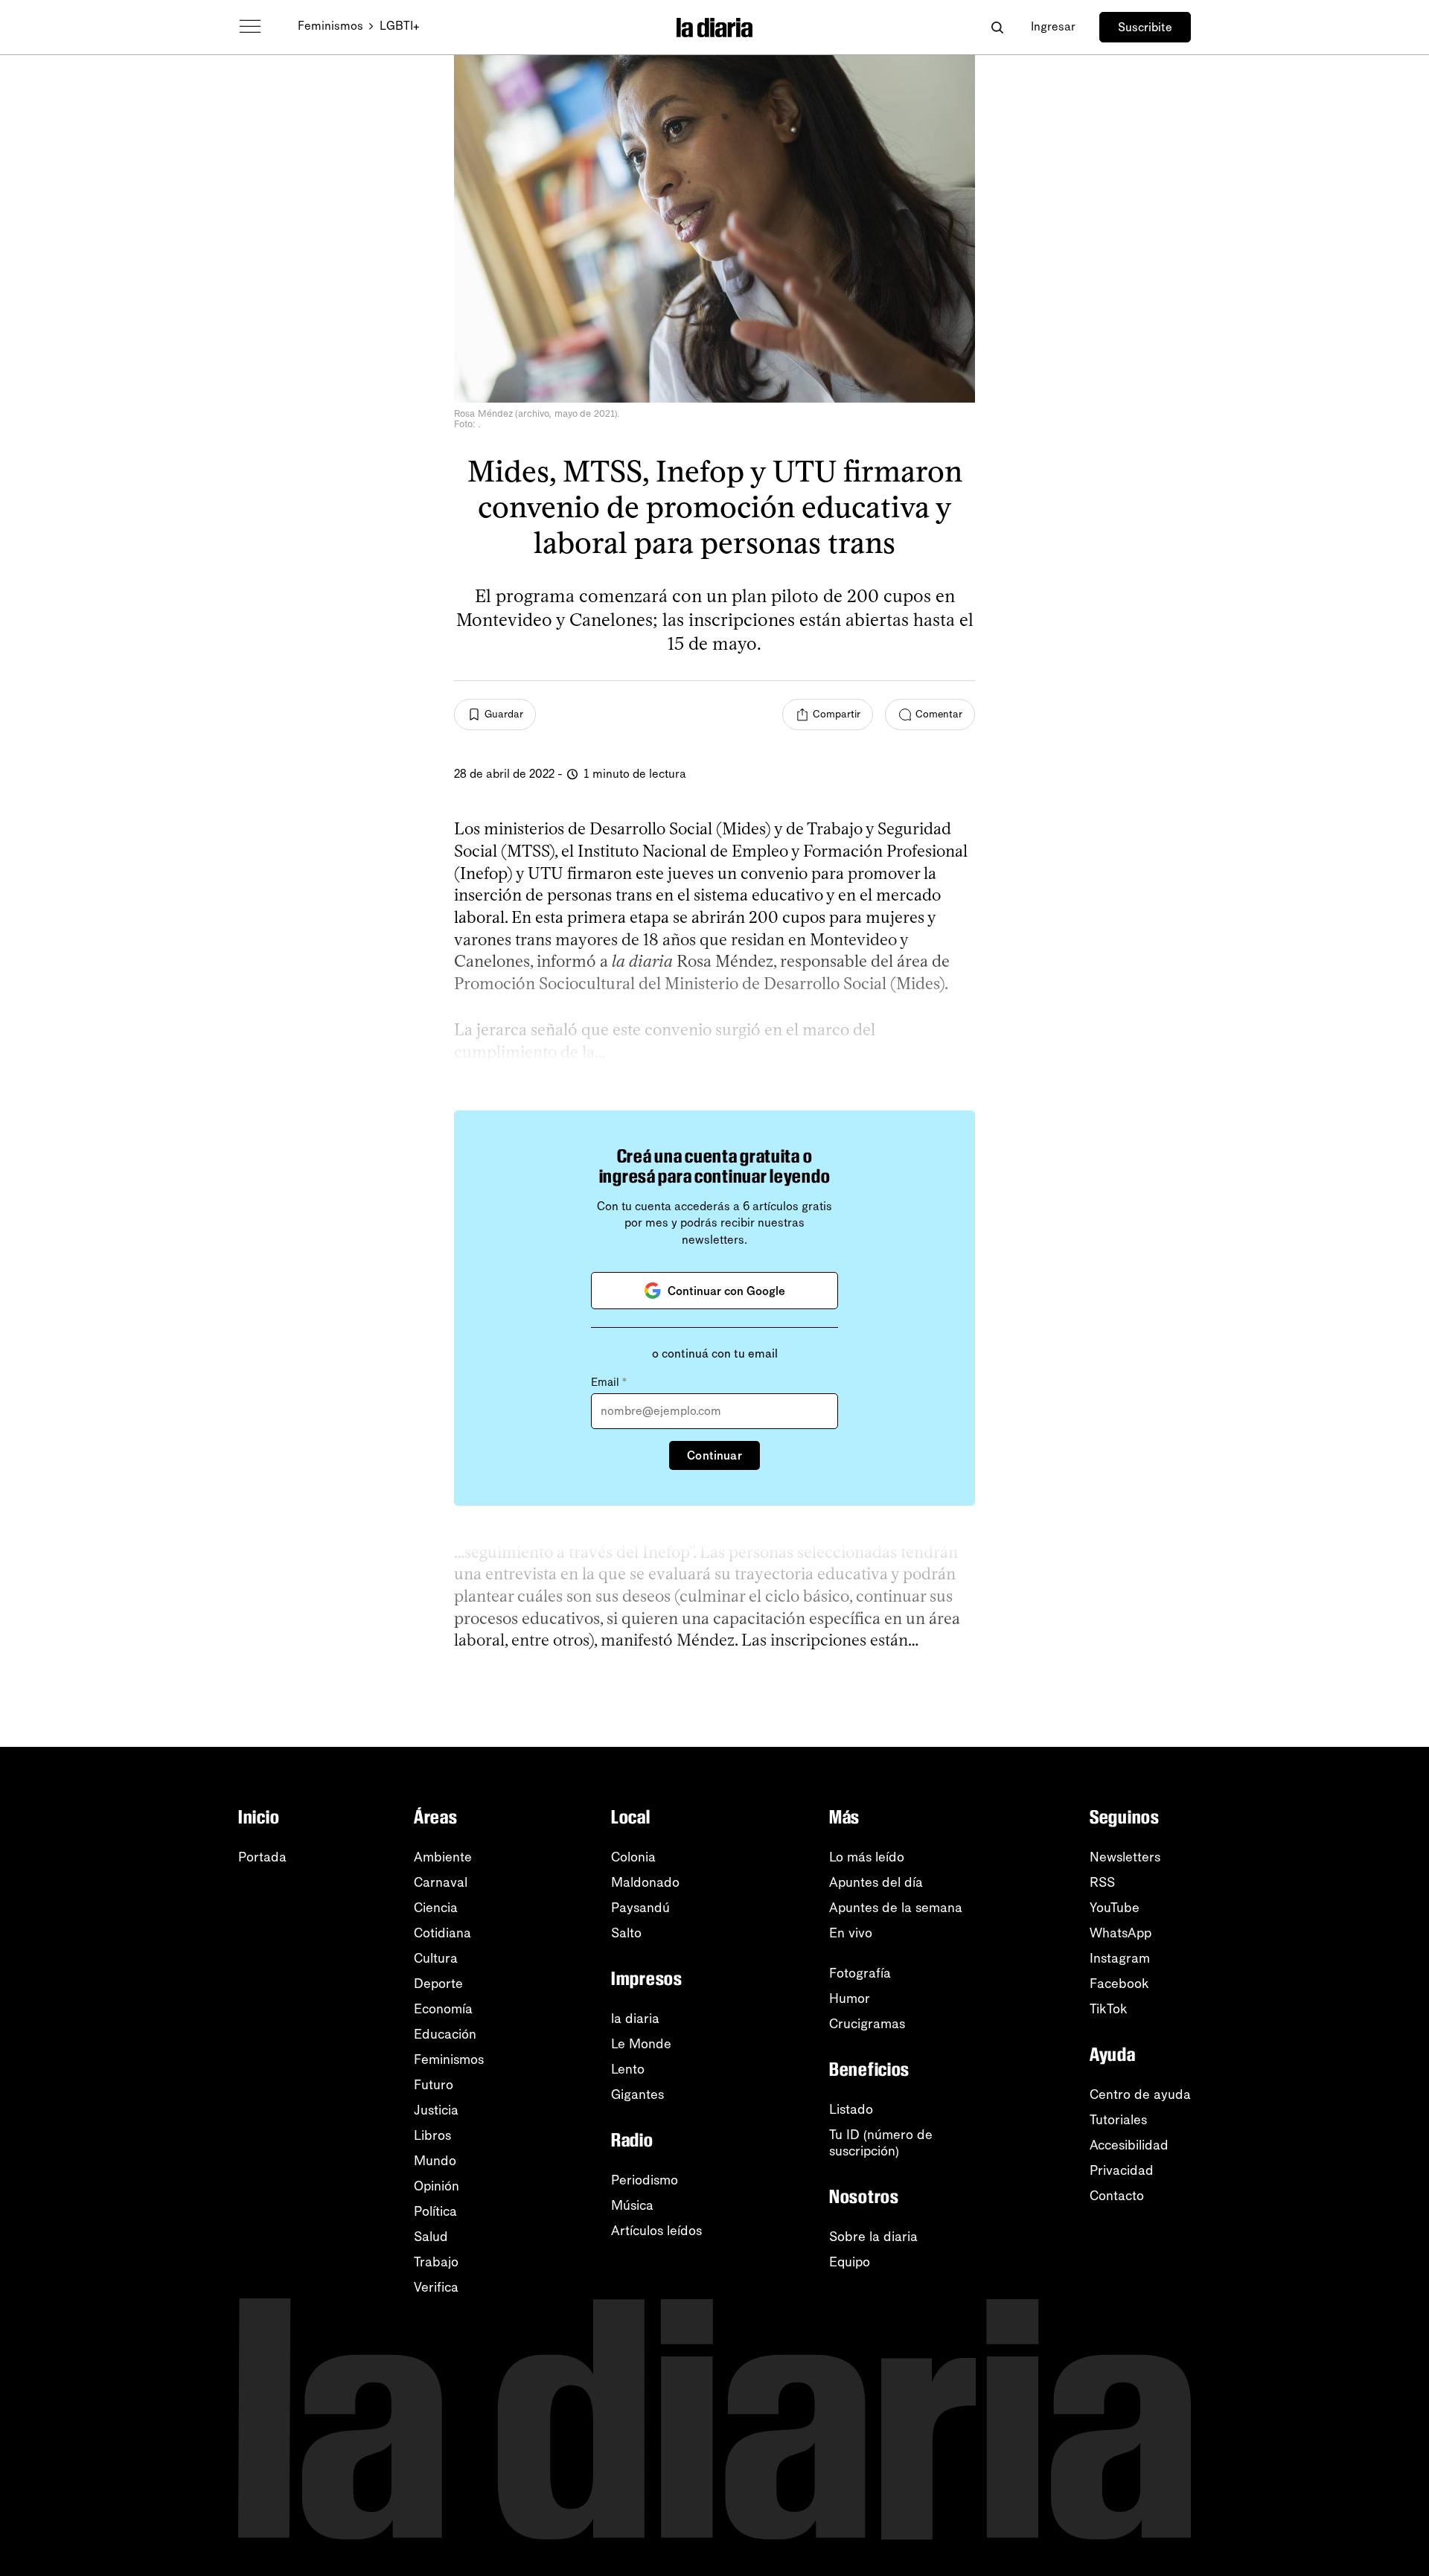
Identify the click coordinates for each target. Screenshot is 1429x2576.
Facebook (1119, 1984)
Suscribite (1145, 27)
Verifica (436, 2287)
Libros (432, 2135)
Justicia (436, 2110)
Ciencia (436, 1908)
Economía (443, 2009)
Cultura (436, 1958)
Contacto (1117, 2196)
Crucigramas (867, 2024)
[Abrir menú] (250, 27)
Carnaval (441, 1882)
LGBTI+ (400, 26)
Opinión (437, 2186)
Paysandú (640, 1908)
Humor (850, 1998)
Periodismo (645, 2180)
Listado (851, 2109)
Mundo (435, 2161)
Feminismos (330, 26)
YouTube (1115, 1908)
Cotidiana (442, 1933)
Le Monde (641, 2044)
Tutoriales (1118, 2120)
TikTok (1109, 2009)
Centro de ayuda (1140, 2094)
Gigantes (637, 2094)
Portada (262, 1857)
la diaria (635, 2019)
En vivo (851, 1933)
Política (435, 2211)
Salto (626, 1933)
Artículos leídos (656, 2231)
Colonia (633, 1857)
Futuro (434, 2085)
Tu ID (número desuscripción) (881, 2143)
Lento (628, 2069)
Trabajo (436, 2262)
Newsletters (1125, 1857)
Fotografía (860, 1973)
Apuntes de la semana (896, 1908)
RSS (1102, 1882)
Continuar (714, 1455)
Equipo (850, 2262)
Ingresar (1053, 26)
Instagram (1120, 1958)
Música (632, 2205)
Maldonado (645, 1882)
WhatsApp (1120, 1933)
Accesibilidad (1129, 2145)
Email (609, 1382)
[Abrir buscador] (997, 27)
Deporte (438, 1984)
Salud (431, 2237)
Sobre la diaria (873, 2237)
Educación (445, 2034)
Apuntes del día (876, 1882)
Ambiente (443, 1857)
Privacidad (1122, 2170)
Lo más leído (867, 1857)
